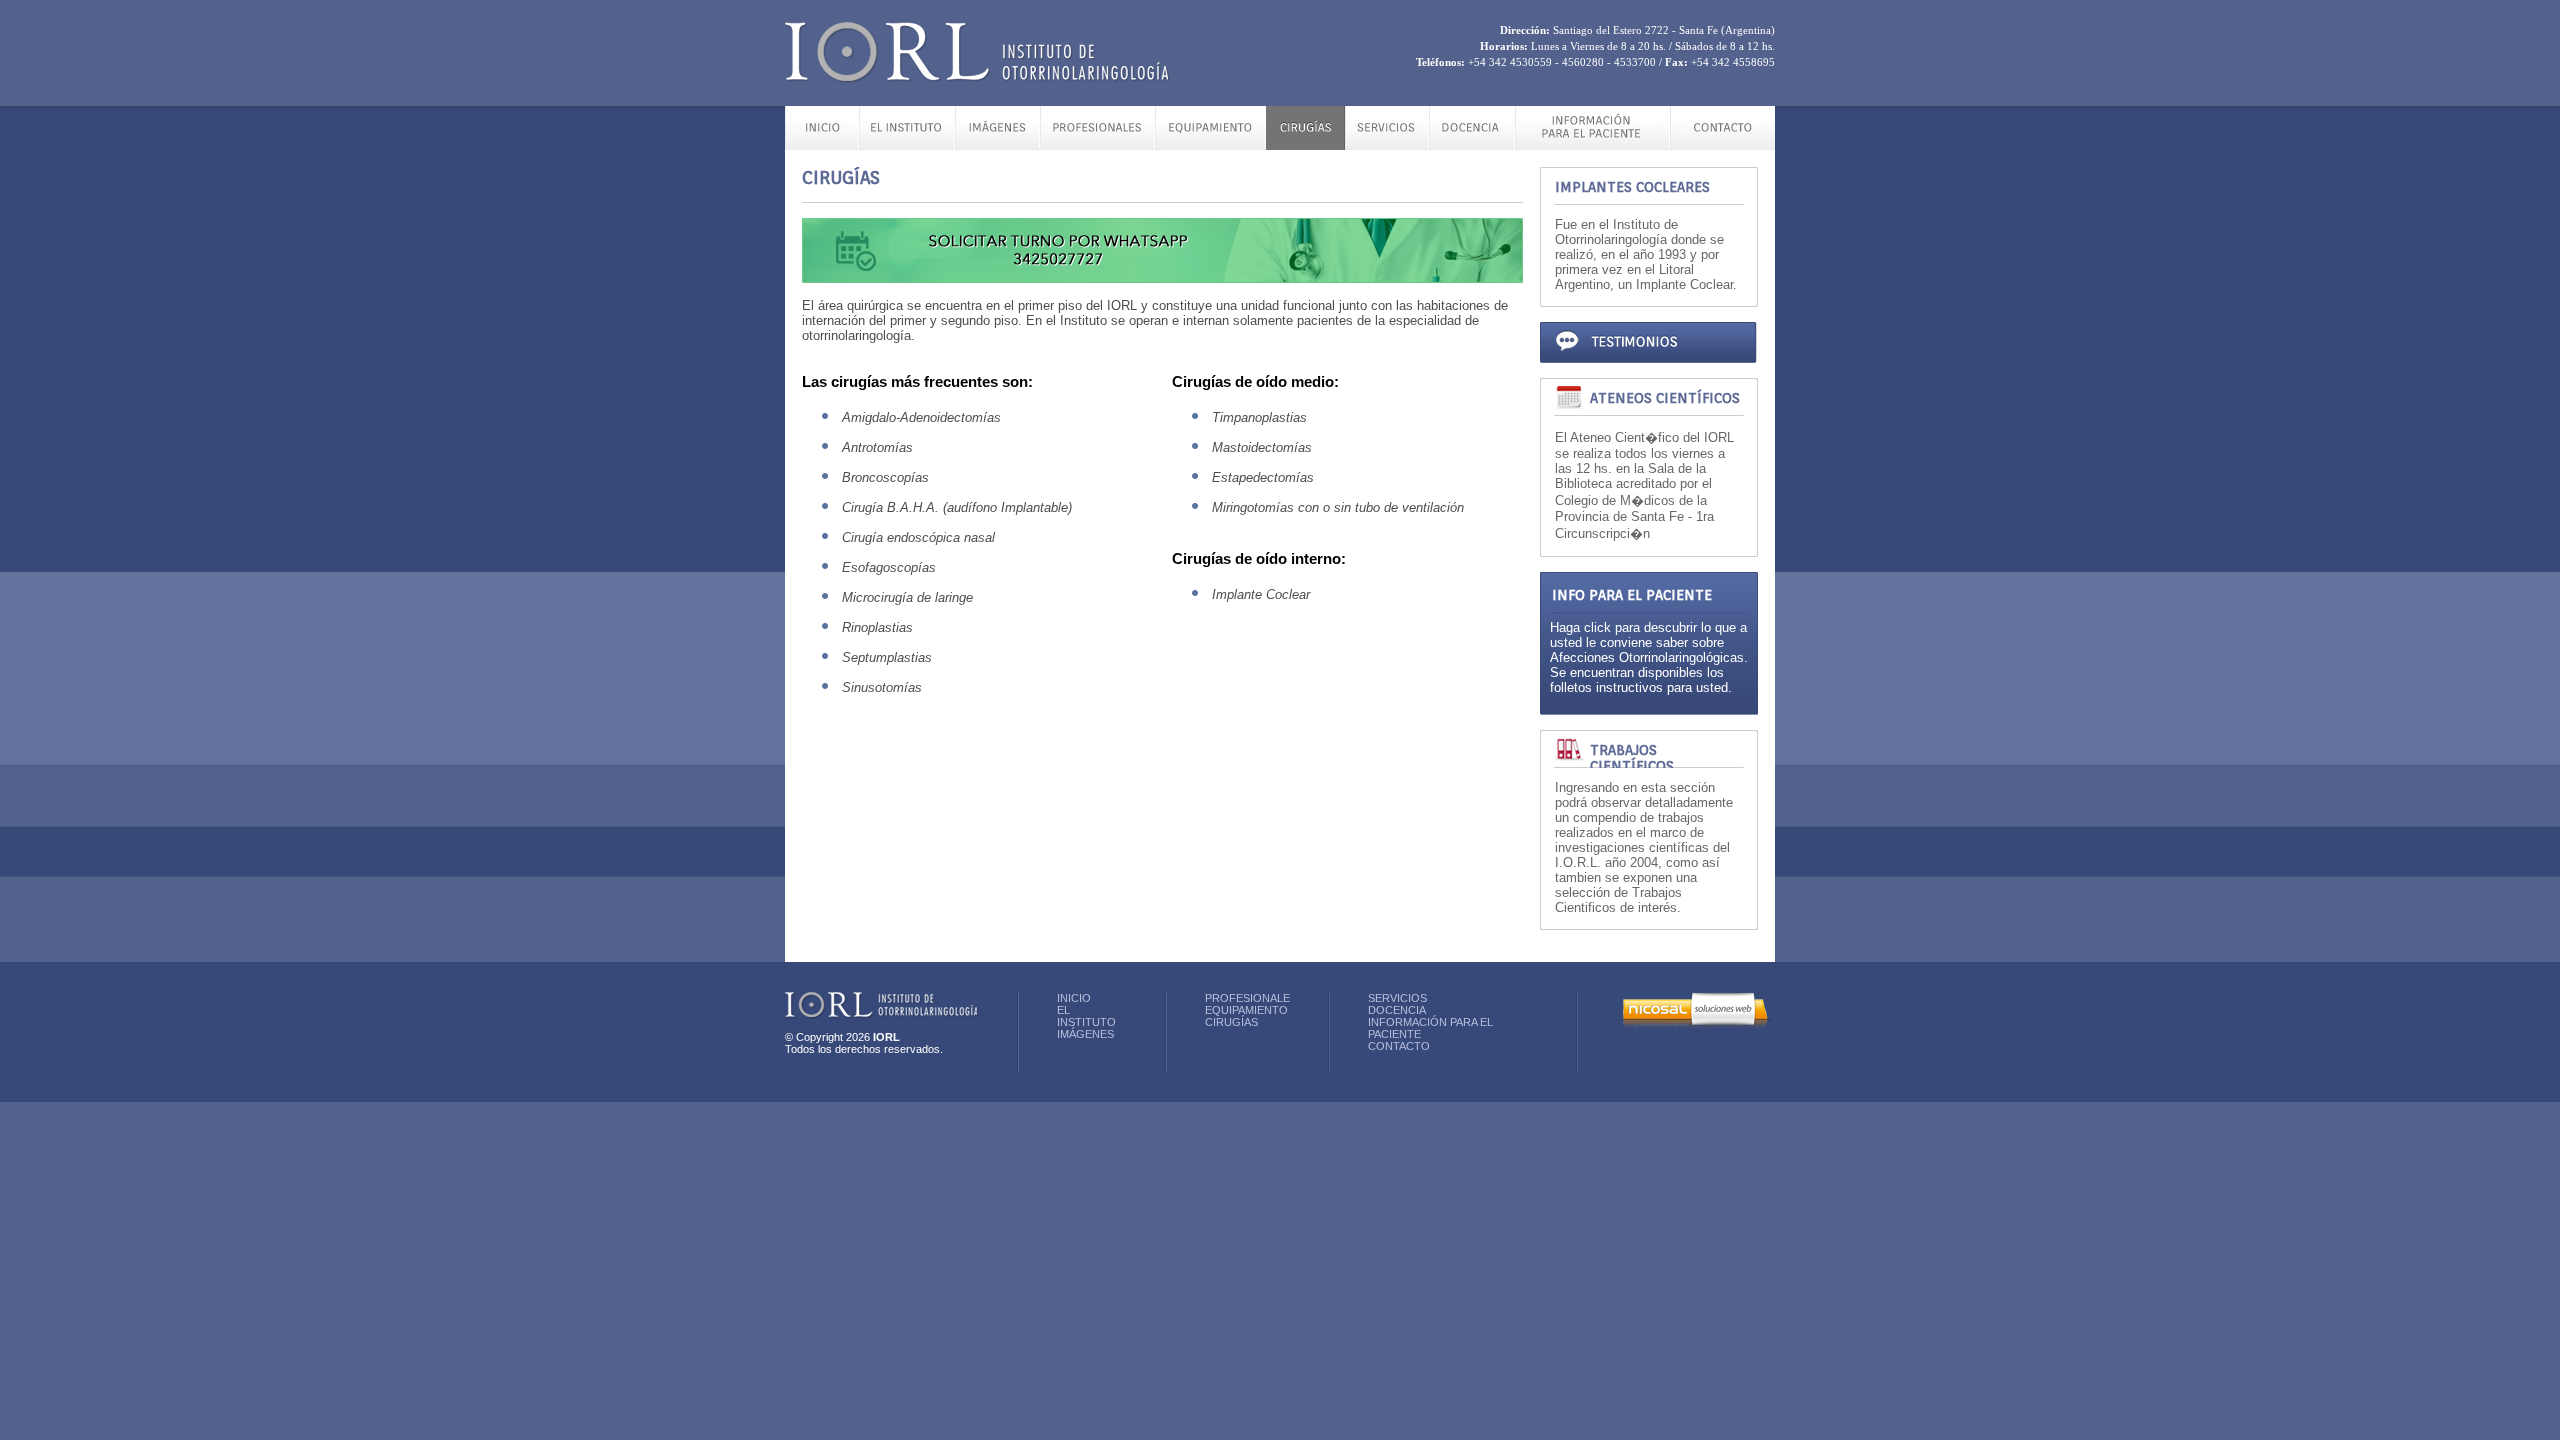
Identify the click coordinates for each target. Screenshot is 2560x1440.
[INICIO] (822, 144)
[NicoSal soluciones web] (1694, 1025)
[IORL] (977, 77)
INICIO (1074, 998)
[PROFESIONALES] (1097, 144)
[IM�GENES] (997, 144)
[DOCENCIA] (1472, 144)
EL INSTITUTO (1086, 1016)
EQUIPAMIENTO (1246, 1010)
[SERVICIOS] (1387, 144)
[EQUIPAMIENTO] (1210, 144)
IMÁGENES (1085, 1034)
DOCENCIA (1397, 1010)
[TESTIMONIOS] (1648, 372)
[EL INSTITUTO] (907, 144)
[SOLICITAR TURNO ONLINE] (1162, 293)
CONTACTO (1399, 1046)
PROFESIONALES (1251, 998)
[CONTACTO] (1722, 144)
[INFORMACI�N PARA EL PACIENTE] (1592, 144)
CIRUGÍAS (1231, 1022)
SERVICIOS (1397, 998)
